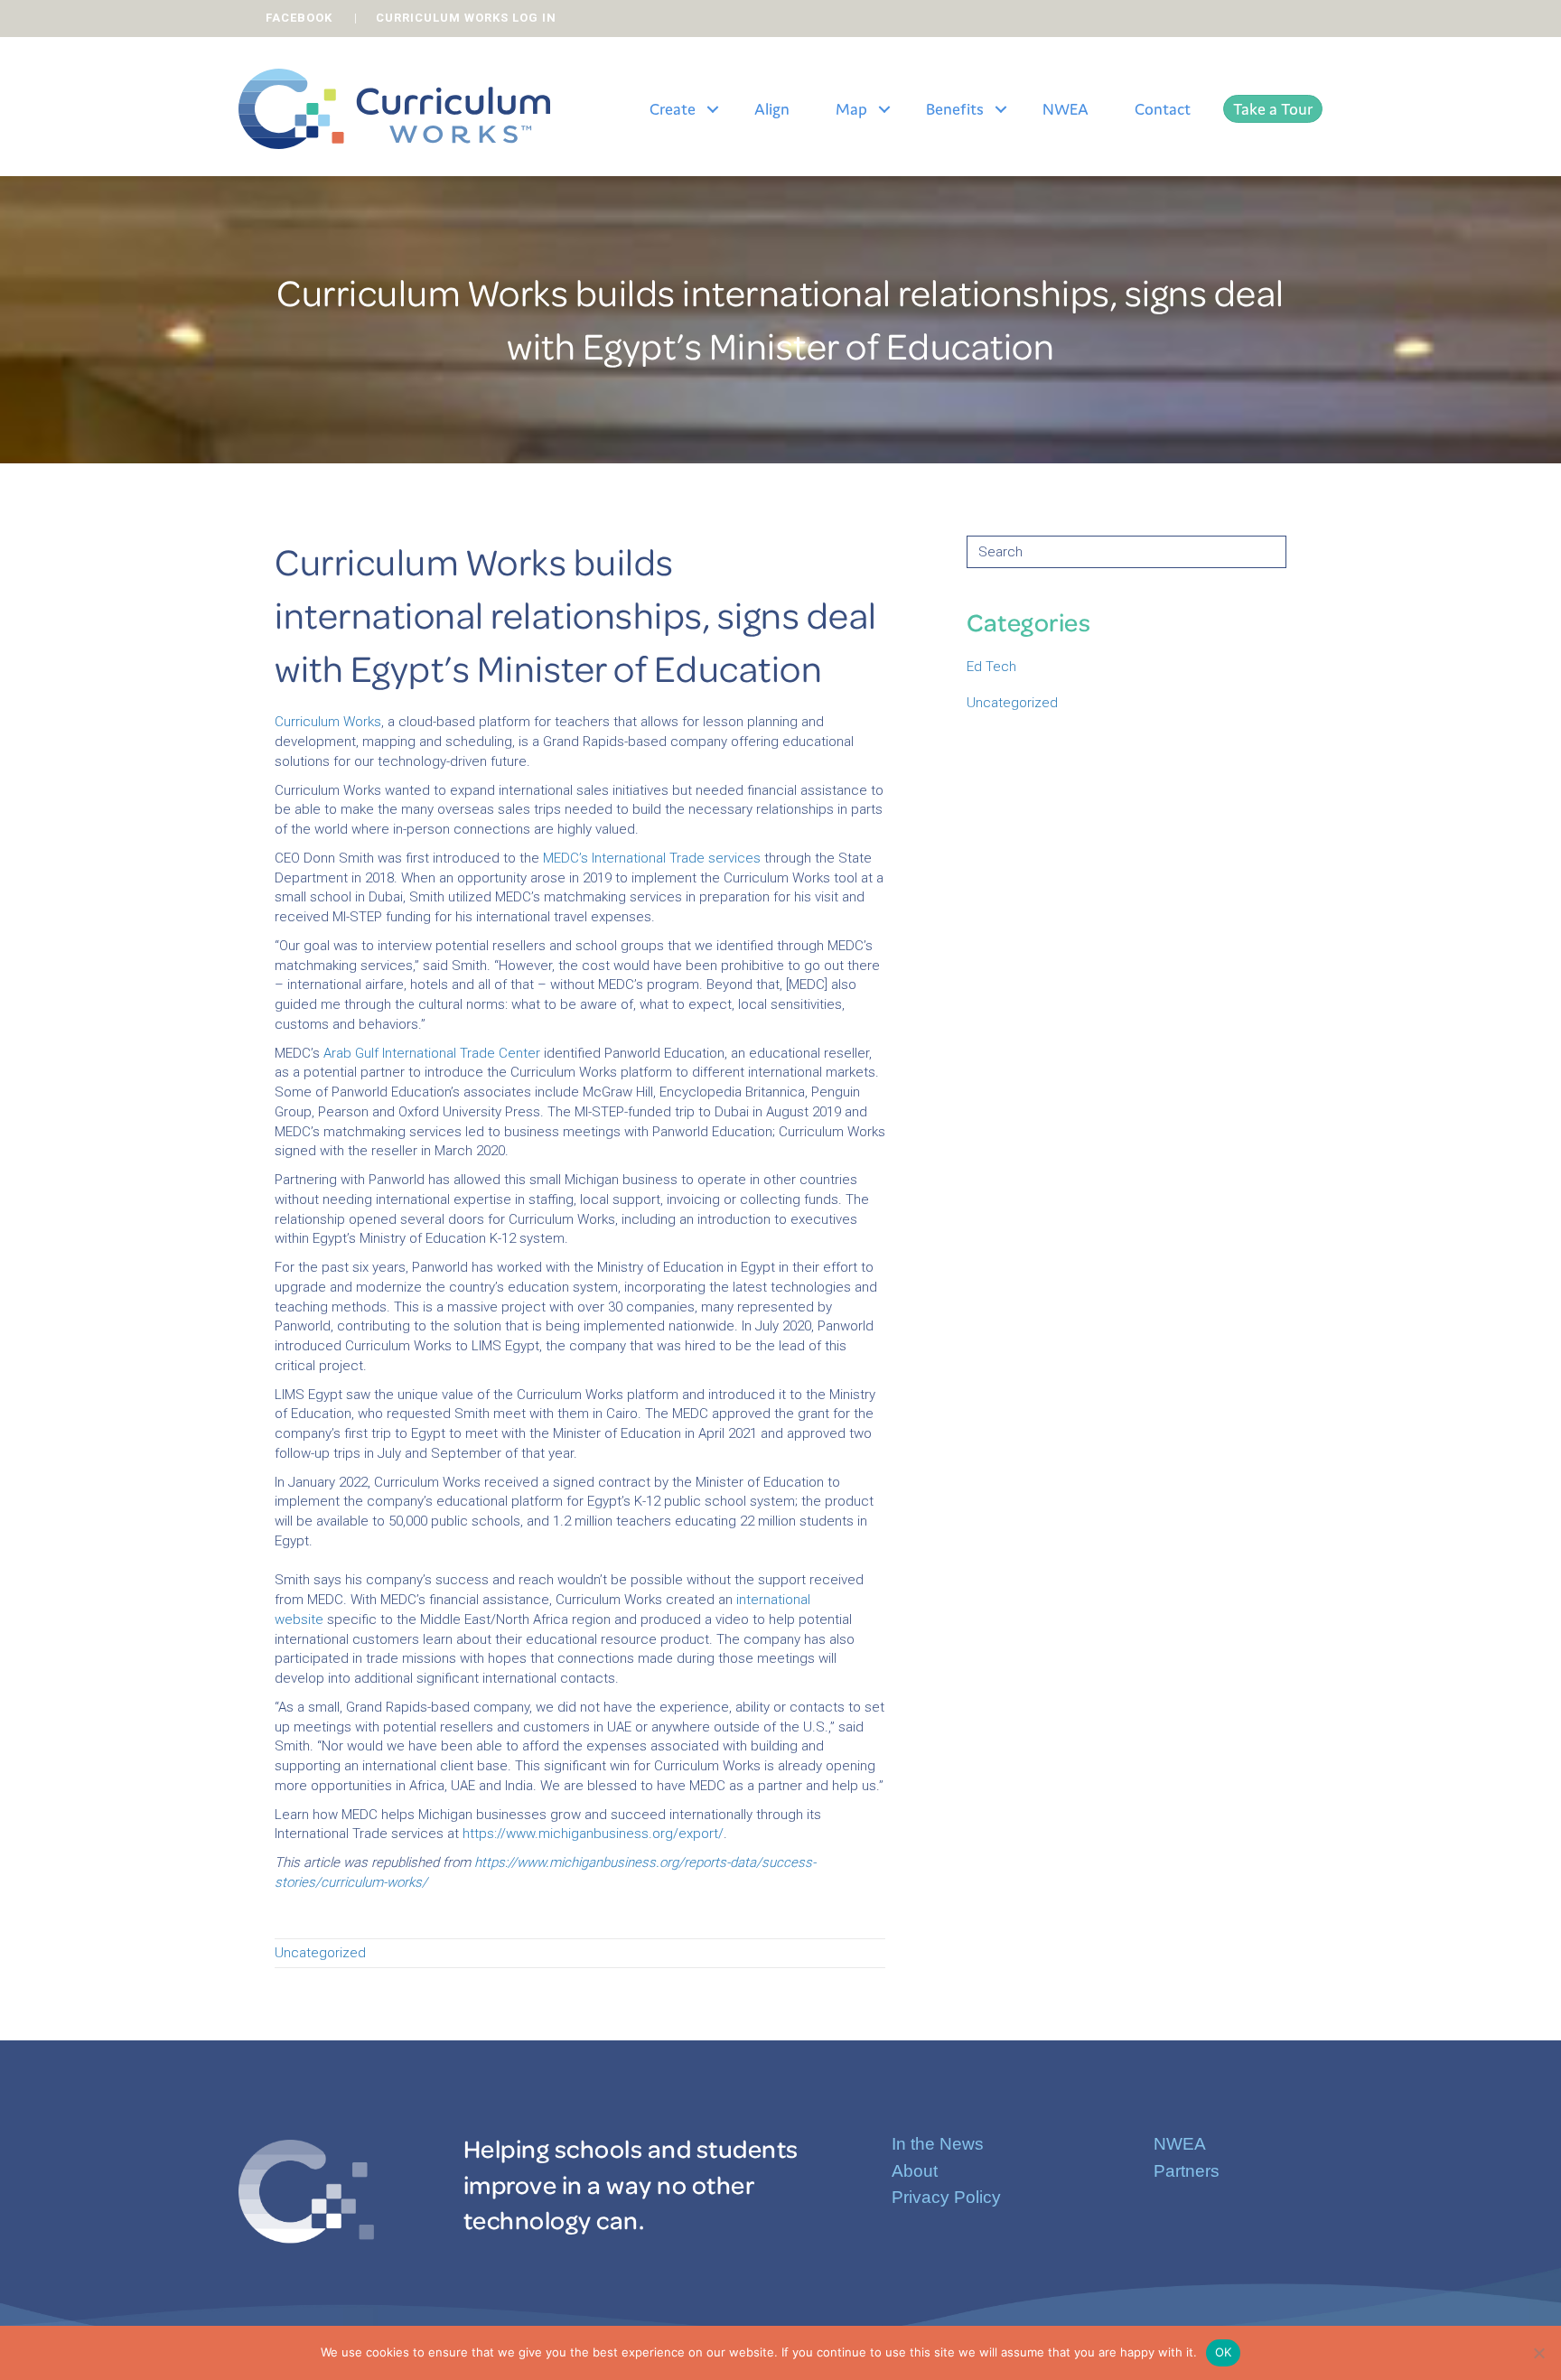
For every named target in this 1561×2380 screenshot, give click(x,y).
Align (772, 109)
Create (673, 109)
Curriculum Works (328, 722)
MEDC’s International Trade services (652, 858)
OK (1224, 2352)
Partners (1187, 2171)
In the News (938, 2144)
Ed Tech (991, 667)
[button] (713, 109)
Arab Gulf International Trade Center (432, 1053)
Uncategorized (320, 1953)
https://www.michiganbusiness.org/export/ (593, 1834)
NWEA (1066, 109)
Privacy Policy (946, 2197)
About (915, 2171)
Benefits (955, 109)
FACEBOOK (299, 18)
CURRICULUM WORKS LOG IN (466, 18)
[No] (1538, 2353)
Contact (1163, 109)
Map (851, 109)
